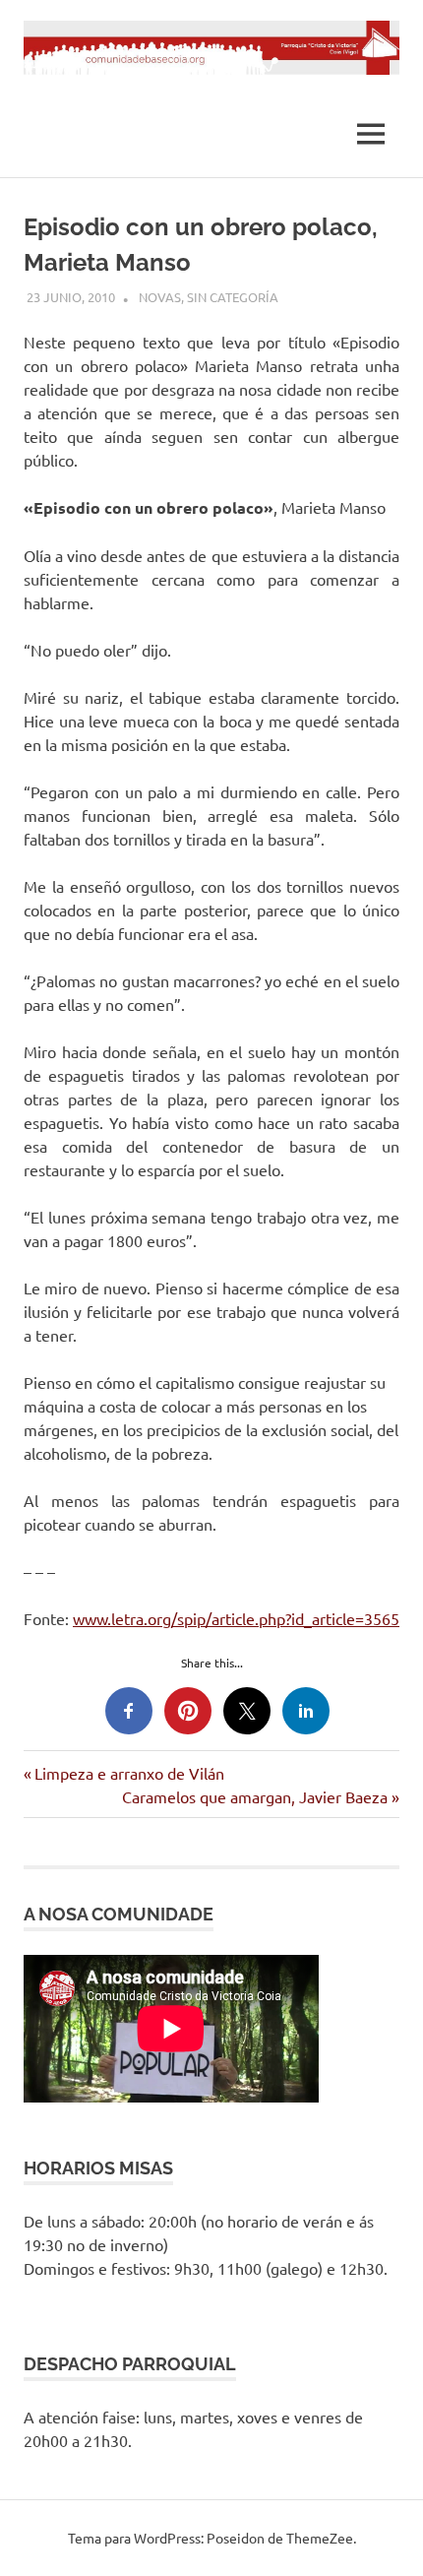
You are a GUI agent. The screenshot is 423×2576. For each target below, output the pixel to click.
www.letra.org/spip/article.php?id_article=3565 (236, 1618)
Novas (160, 297)
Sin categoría (233, 297)
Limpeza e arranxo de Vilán (129, 1773)
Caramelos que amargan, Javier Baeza (255, 1796)
